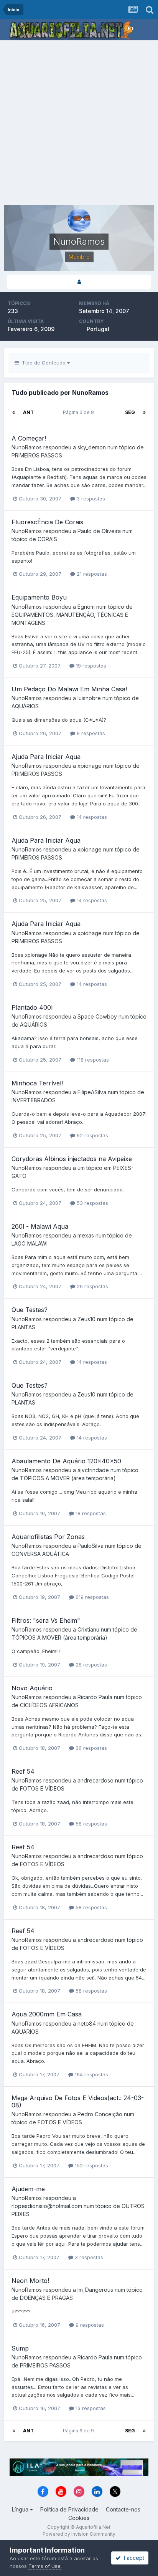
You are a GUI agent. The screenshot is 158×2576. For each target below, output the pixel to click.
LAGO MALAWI (30, 1243)
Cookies (79, 2518)
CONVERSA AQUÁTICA (40, 1554)
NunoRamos (27, 447)
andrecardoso (95, 1780)
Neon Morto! (30, 2281)
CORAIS (47, 539)
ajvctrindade (93, 1470)
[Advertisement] (79, 123)
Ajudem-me (28, 2189)
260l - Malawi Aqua (40, 1226)
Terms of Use (44, 2566)
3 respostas (90, 499)
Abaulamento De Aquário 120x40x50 (66, 1461)
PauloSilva (91, 1546)
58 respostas (91, 1824)
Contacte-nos (123, 2509)
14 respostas (91, 817)
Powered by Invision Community (79, 2534)
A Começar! (29, 438)
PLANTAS (23, 1327)
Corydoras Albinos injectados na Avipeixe (72, 1159)
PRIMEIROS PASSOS (37, 455)
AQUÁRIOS (25, 706)
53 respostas (92, 1203)
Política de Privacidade (69, 2509)
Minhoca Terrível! (37, 1083)
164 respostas (91, 2074)
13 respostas (90, 2408)
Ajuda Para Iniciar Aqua (46, 757)
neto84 (87, 2024)
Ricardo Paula (95, 1697)
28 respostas (91, 1665)
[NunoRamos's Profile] (79, 282)
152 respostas (91, 2165)
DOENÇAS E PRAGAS (46, 2298)
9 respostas (90, 733)
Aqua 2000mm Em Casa (47, 2014)
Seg (130, 412)
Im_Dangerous (95, 2290)
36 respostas (91, 1748)
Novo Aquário (32, 1688)
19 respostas (90, 666)
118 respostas (92, 1060)
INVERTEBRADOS (34, 1100)
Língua (21, 2509)
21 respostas (91, 574)
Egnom (86, 607)
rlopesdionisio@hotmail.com (47, 2206)
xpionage (90, 766)
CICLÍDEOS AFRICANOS (49, 1705)
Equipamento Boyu (39, 597)
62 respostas (92, 1135)
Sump (20, 2348)
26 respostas (92, 1286)
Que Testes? (30, 1310)
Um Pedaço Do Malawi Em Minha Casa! (69, 689)
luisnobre (89, 698)
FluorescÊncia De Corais (47, 522)
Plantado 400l (32, 1007)
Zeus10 (86, 1319)
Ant (28, 412)
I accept (132, 2558)
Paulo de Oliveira (99, 531)
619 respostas (91, 1597)
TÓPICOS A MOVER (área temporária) (68, 1478)
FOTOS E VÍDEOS (42, 1788)
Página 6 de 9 (80, 412)
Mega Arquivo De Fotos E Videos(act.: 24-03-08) (78, 2101)
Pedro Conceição (100, 2114)
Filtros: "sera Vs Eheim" (46, 1620)
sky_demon (92, 447)
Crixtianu (88, 1629)
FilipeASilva (92, 1092)
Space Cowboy (97, 1016)
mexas (86, 1235)
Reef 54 (23, 1771)
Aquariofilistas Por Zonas (48, 1537)
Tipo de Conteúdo (43, 363)
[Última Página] (144, 412)
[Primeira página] (14, 412)
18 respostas (90, 1513)
